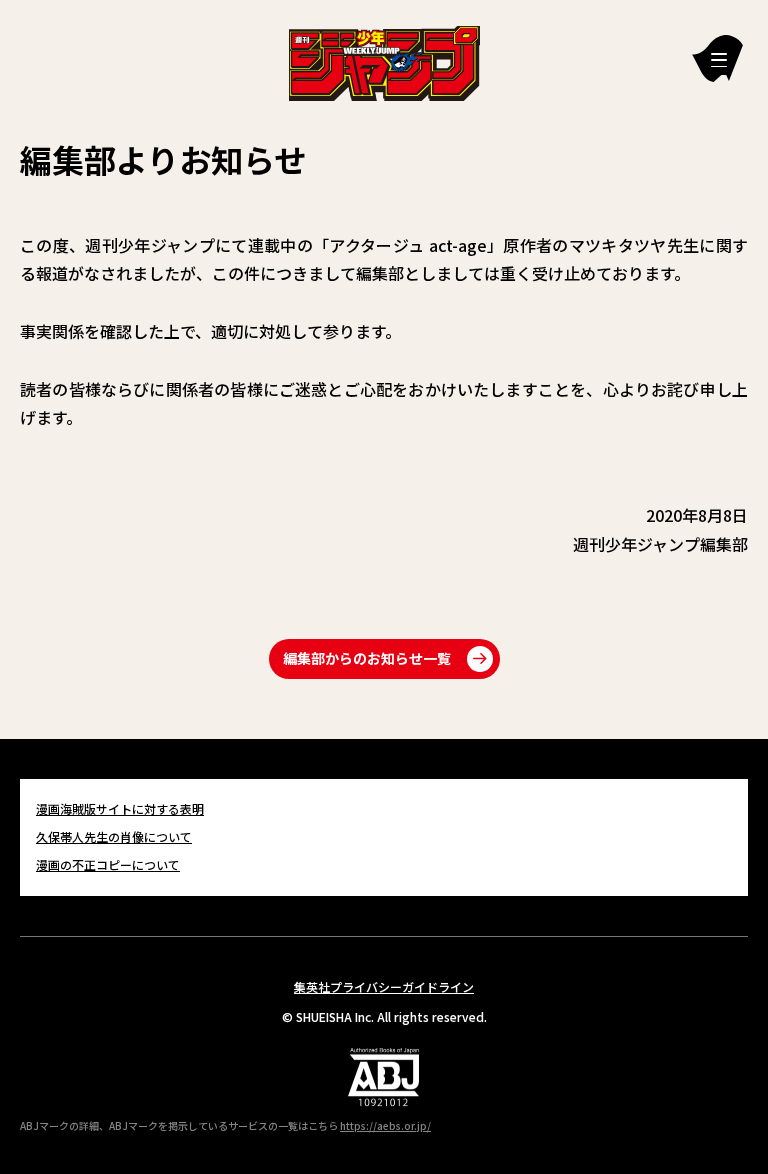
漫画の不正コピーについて (108, 864)
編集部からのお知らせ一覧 (367, 658)
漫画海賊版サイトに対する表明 (120, 808)
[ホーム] (384, 61)
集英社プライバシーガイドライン (384, 986)
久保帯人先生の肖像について (114, 836)
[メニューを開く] (717, 58)
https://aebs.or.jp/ (385, 1125)
